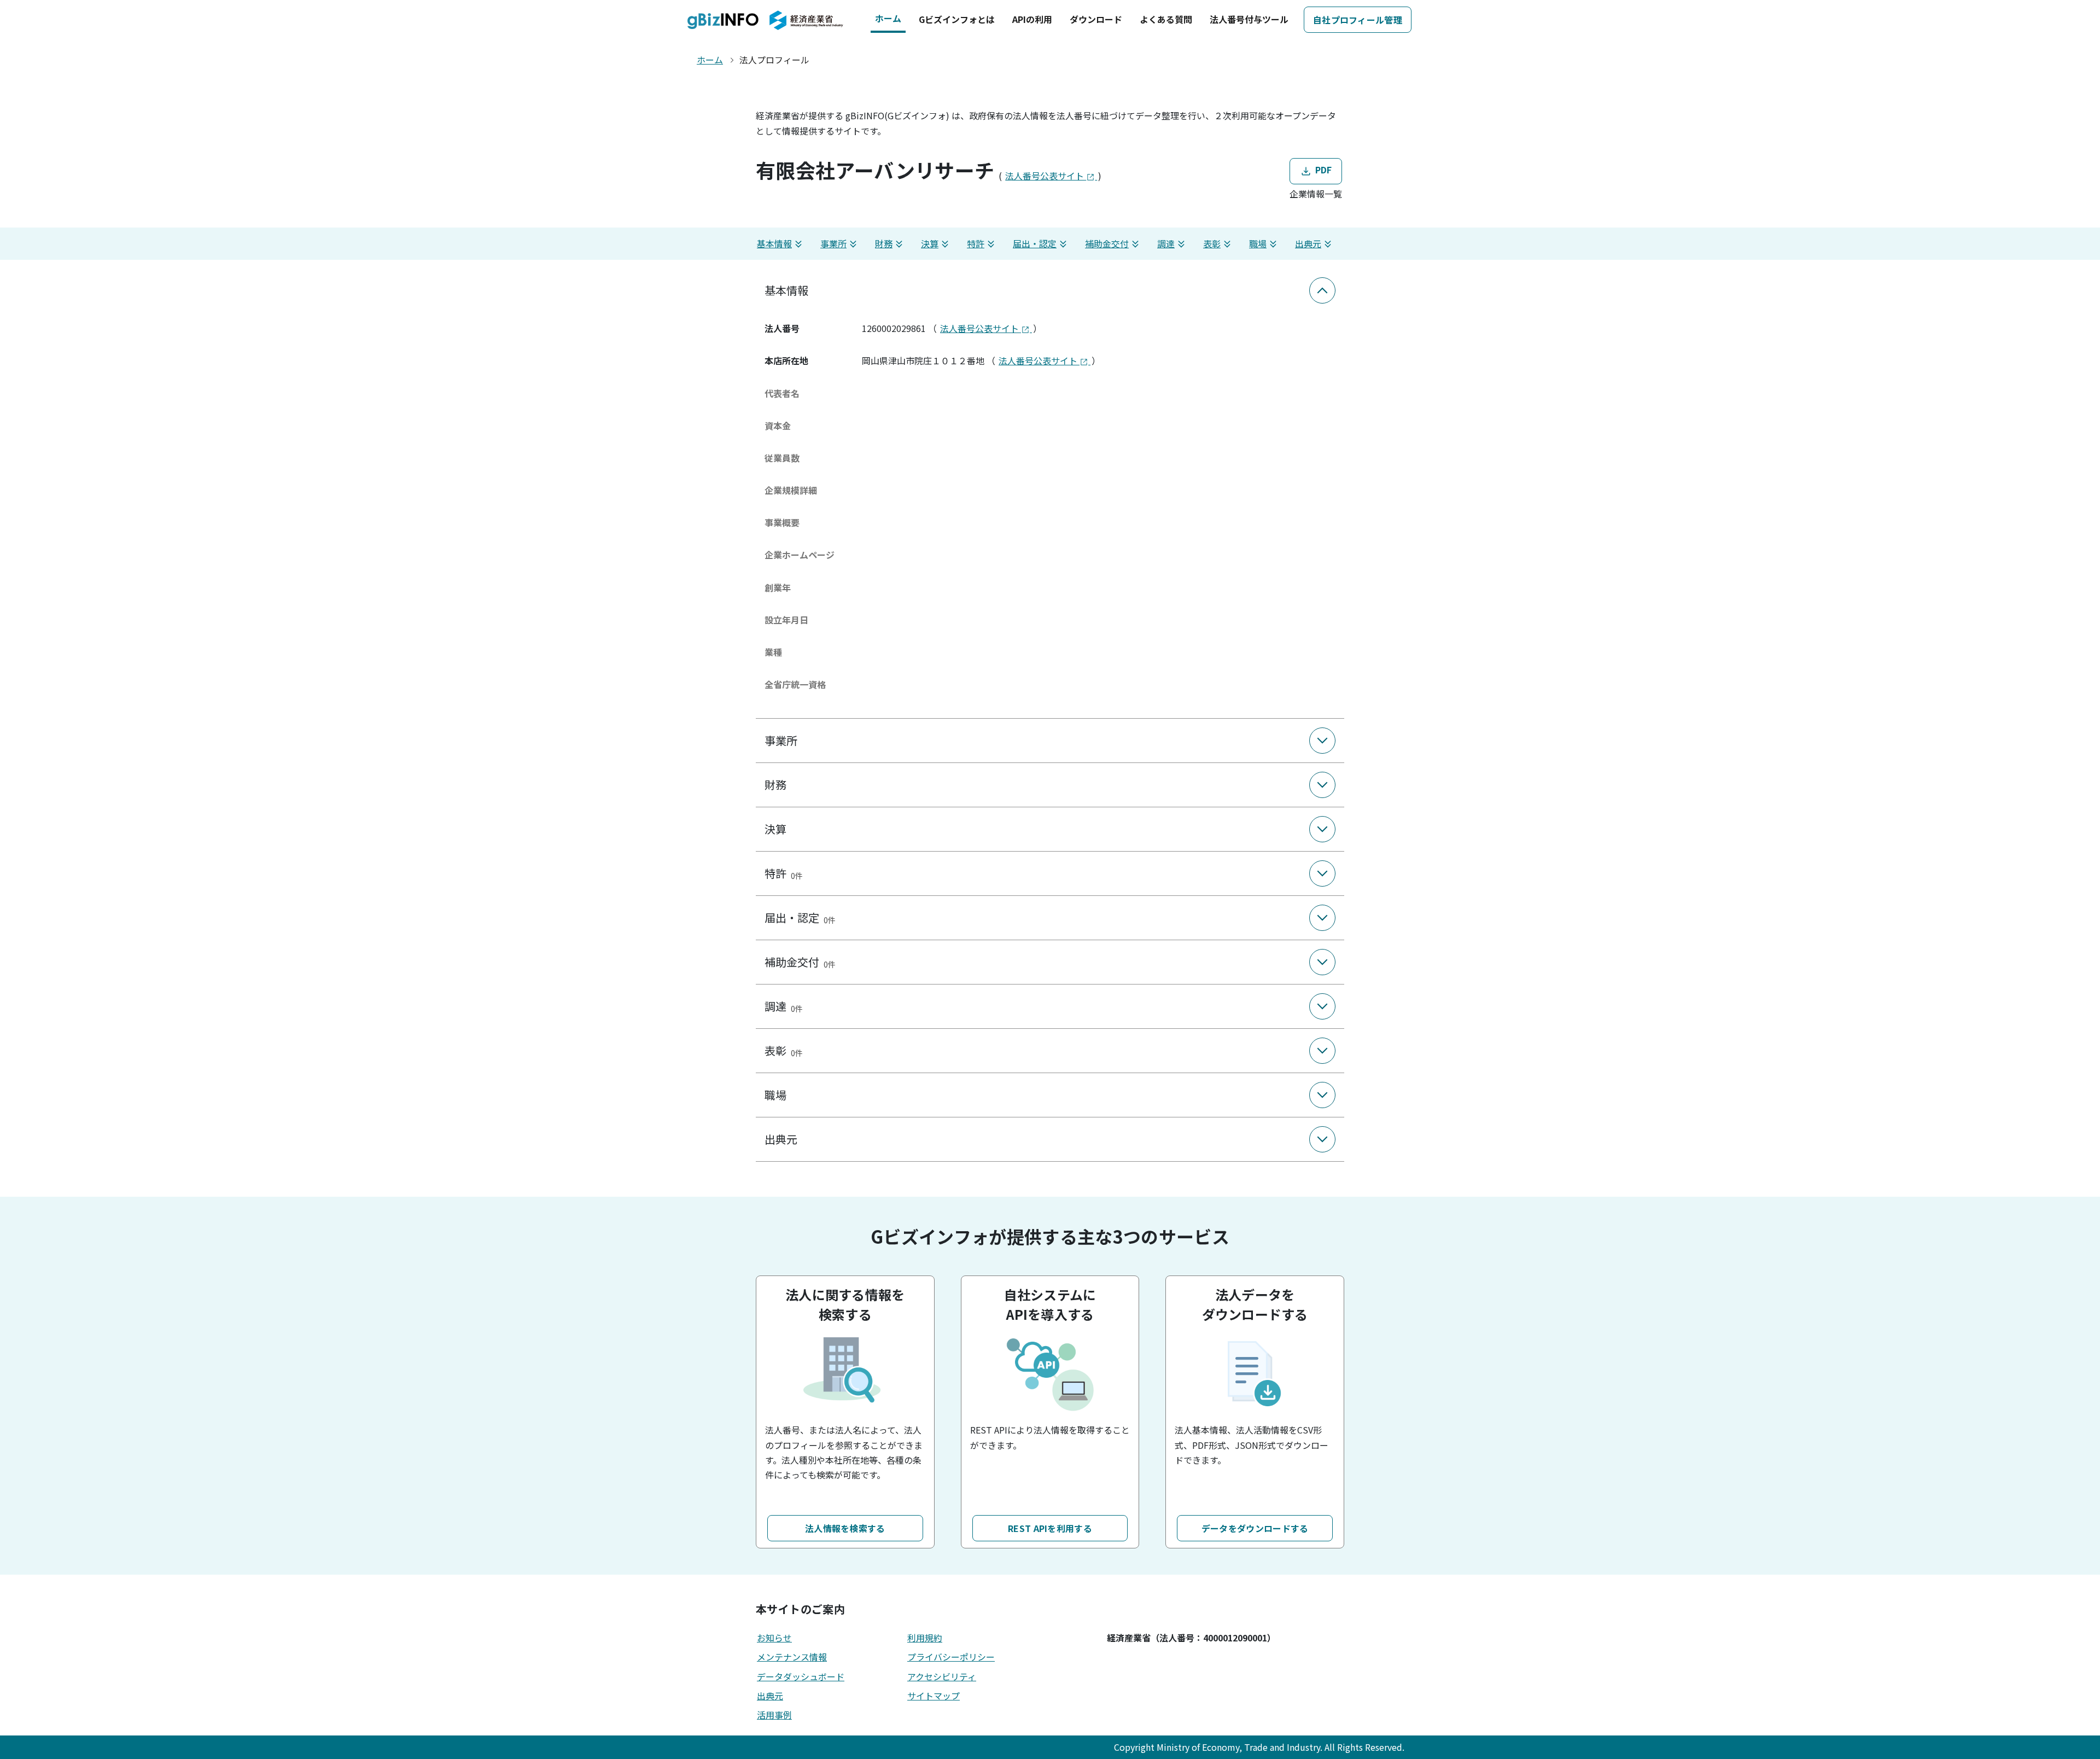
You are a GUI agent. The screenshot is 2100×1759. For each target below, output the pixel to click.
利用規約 (925, 1638)
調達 (1166, 243)
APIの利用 (1032, 19)
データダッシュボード (801, 1676)
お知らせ (774, 1638)
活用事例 (774, 1715)
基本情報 (774, 243)
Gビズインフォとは (957, 19)
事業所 (833, 243)
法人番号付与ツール (1249, 19)
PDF (1322, 170)
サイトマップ (934, 1696)
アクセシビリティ (942, 1676)
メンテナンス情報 (792, 1657)
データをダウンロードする (1255, 1528)
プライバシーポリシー (951, 1657)
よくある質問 (1166, 19)
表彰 (1212, 243)
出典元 (1308, 243)
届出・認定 (1035, 243)
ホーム (888, 18)
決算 (930, 243)
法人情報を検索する (845, 1528)
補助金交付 (1107, 243)
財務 (884, 243)
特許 (976, 243)
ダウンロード (1096, 19)
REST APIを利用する (1050, 1528)
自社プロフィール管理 (1358, 20)
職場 (1258, 243)
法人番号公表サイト (1046, 176)
